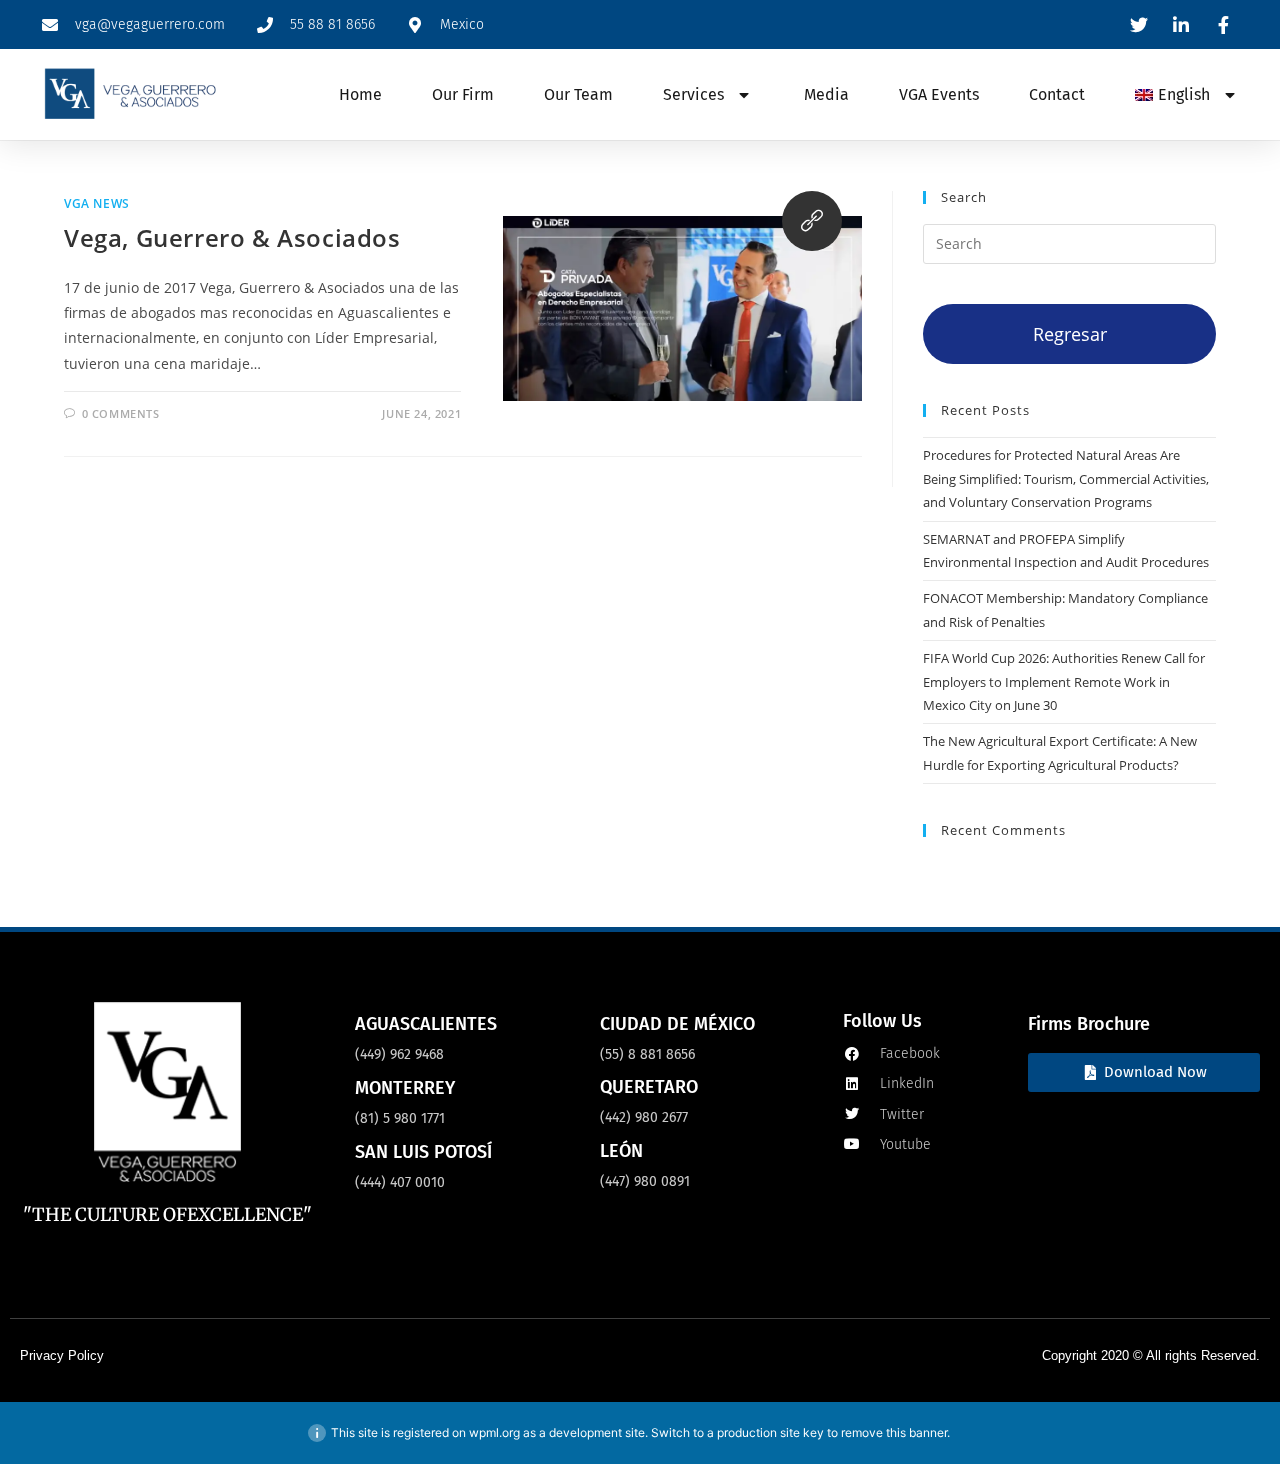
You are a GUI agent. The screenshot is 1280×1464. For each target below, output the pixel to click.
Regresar (1070, 334)
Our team (578, 94)
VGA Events (939, 94)
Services (693, 94)
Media (826, 94)
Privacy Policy (62, 1355)
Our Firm (463, 94)
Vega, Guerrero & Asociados (232, 237)
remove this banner (894, 1432)
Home (360, 94)
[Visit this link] (812, 221)
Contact (1057, 94)
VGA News (97, 203)
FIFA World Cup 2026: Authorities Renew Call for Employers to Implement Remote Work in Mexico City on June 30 (1064, 681)
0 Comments (121, 413)
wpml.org (494, 1432)
